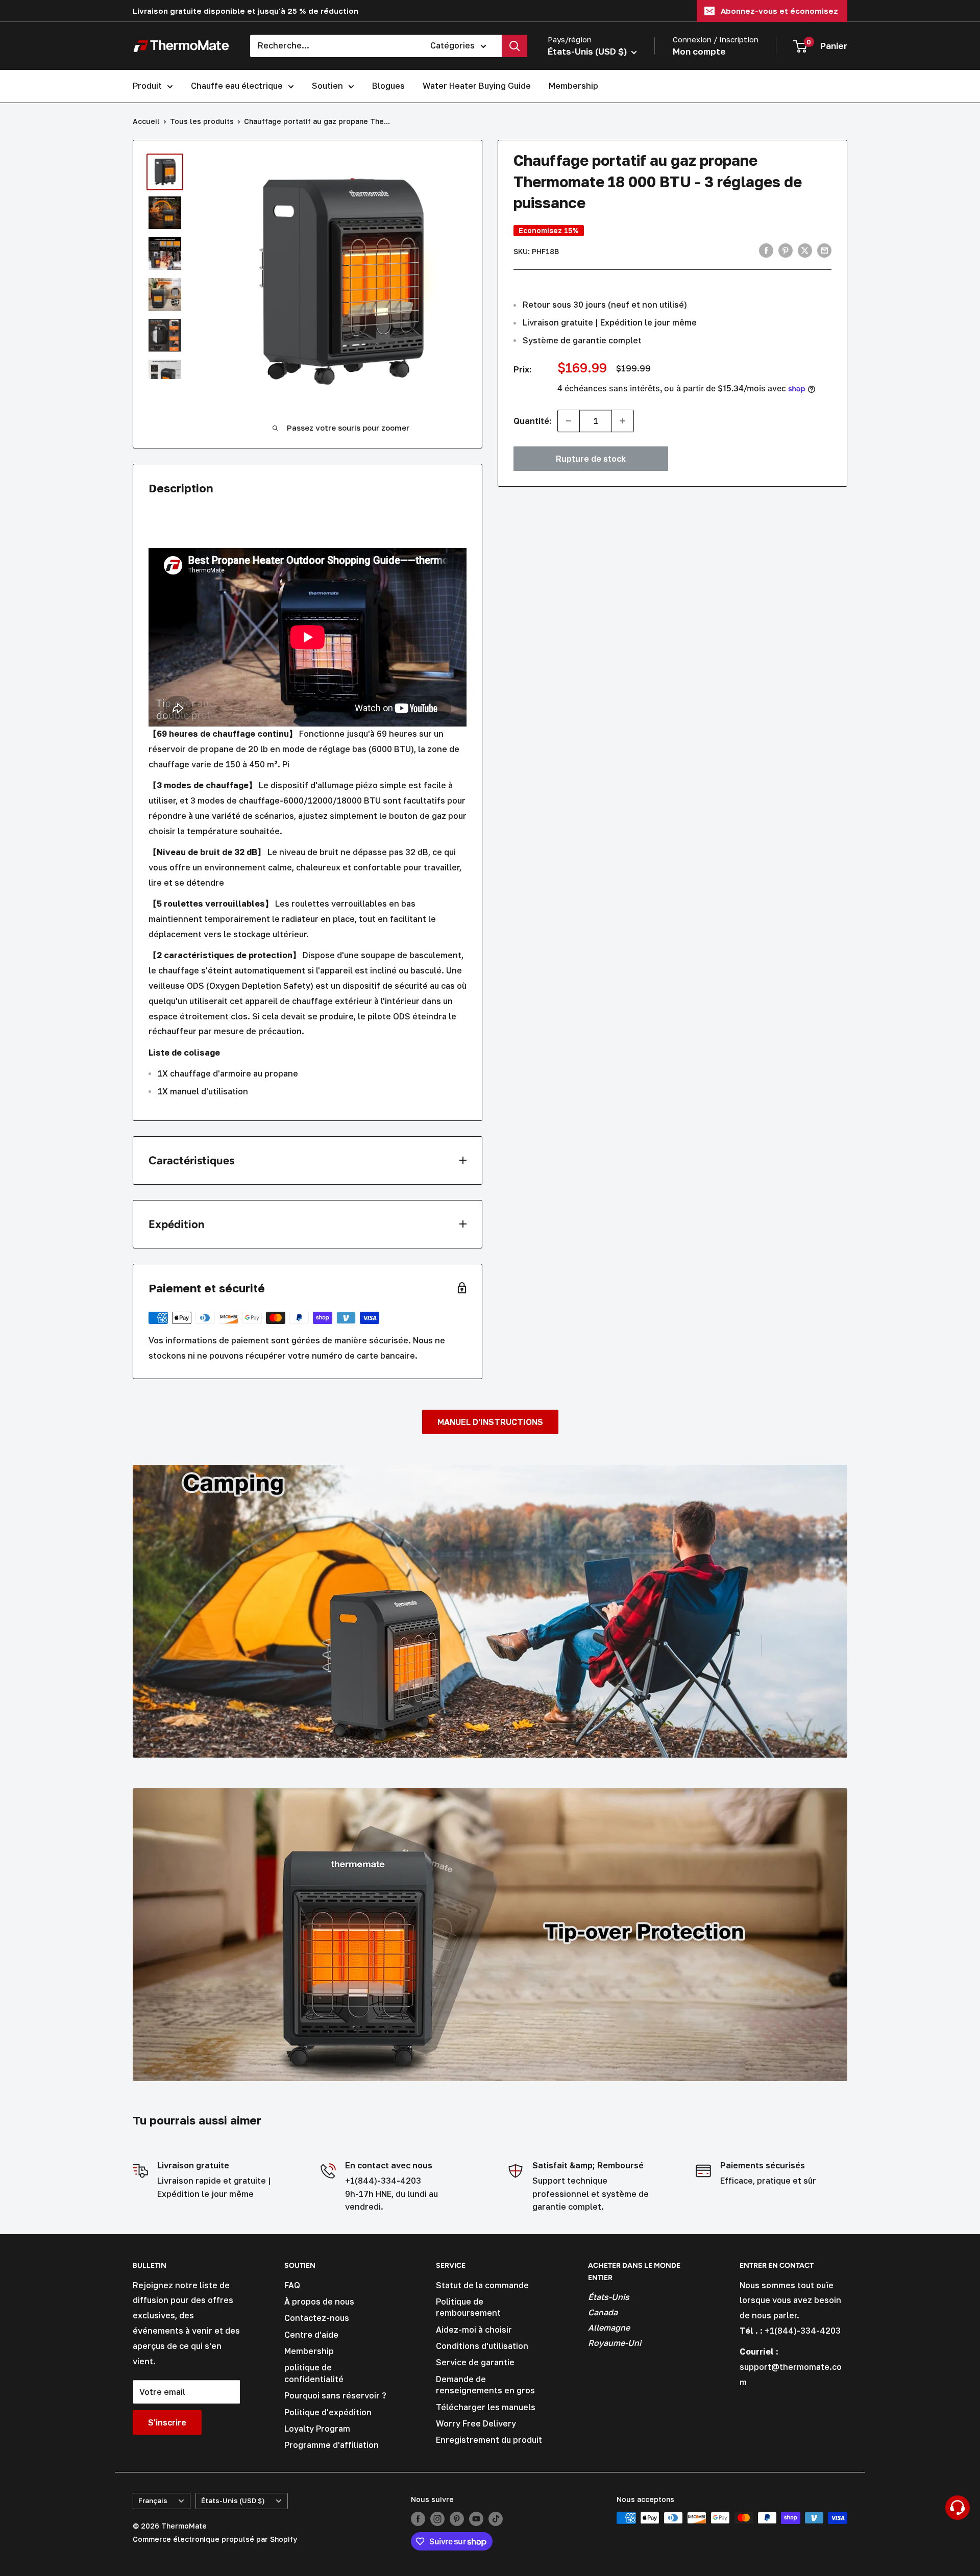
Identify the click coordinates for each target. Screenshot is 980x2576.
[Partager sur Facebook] (766, 251)
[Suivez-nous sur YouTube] (476, 2519)
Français (153, 2500)
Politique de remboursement (468, 2307)
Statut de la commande (482, 2285)
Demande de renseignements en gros (485, 2385)
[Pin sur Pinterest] (786, 251)
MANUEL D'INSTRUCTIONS (490, 1422)
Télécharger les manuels (486, 2407)
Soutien (327, 86)
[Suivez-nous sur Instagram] (437, 2519)
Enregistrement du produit (489, 2440)
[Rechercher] (514, 46)
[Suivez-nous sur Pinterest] (457, 2519)
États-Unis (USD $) (233, 2500)
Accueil (146, 121)
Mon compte (699, 51)
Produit (147, 86)
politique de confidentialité (314, 2373)
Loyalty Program (317, 2429)
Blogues (388, 86)
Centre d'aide (311, 2335)
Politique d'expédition (328, 2412)
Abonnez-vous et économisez (779, 11)
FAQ (292, 2285)
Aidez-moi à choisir (474, 2330)
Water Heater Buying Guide (477, 86)
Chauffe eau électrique (237, 86)
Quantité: (532, 420)
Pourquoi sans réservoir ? (335, 2395)
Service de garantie (475, 2362)
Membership (573, 86)
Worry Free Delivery (476, 2423)
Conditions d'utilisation (482, 2346)
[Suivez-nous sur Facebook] (418, 2519)
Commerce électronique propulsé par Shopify (215, 2539)
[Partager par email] (824, 251)
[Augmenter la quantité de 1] (623, 421)
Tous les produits (202, 121)
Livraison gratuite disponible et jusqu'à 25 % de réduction (246, 11)
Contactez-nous (317, 2318)
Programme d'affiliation (332, 2445)
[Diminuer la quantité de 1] (569, 421)
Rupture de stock (591, 459)
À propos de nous (319, 2302)
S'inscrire (167, 2422)
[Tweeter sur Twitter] (805, 251)
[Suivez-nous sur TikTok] (496, 2519)
